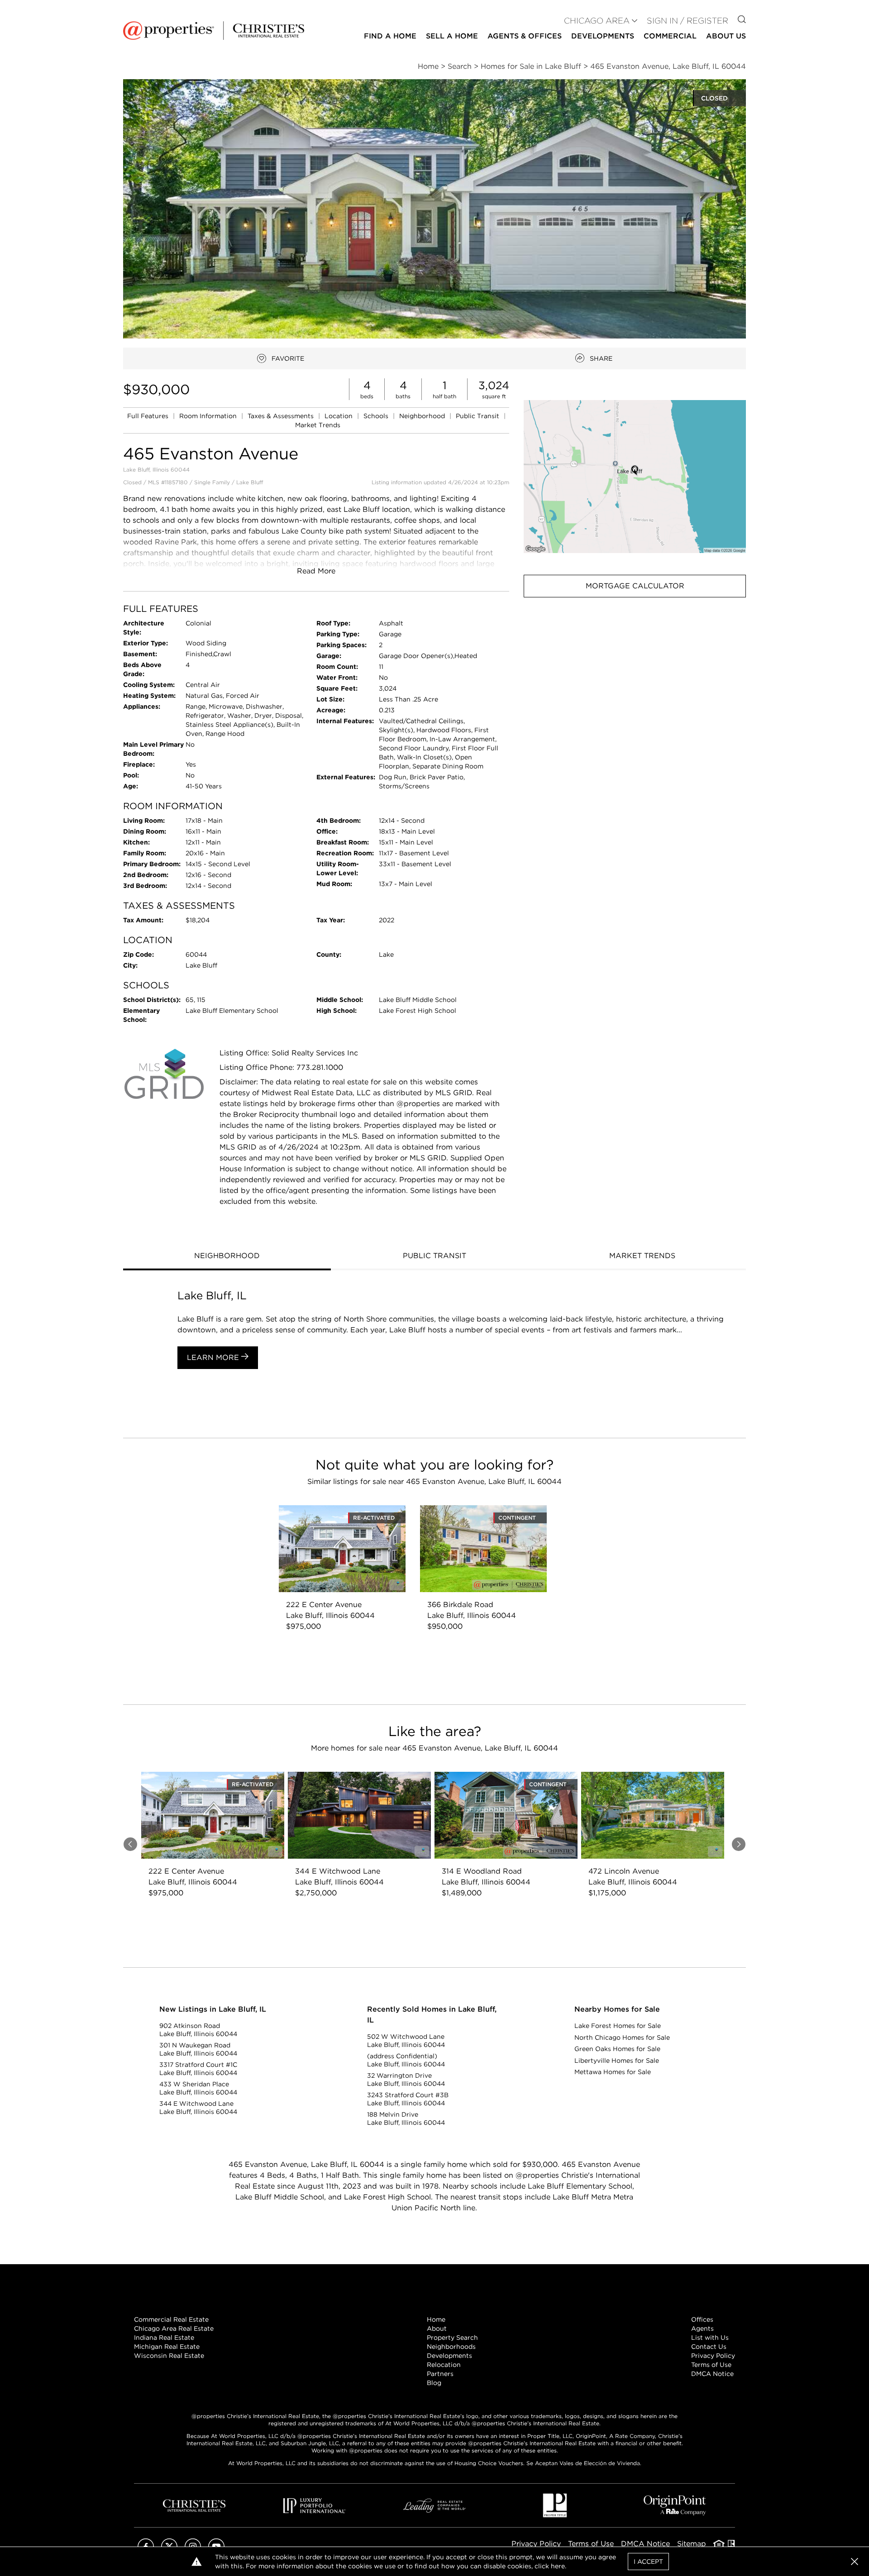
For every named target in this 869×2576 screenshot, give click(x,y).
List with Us (710, 2337)
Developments (603, 36)
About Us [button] (726, 36)
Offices (702, 2319)
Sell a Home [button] (452, 36)
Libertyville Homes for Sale (617, 2061)
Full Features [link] (149, 416)
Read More (316, 571)
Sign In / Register (688, 21)
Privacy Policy (713, 2356)
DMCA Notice (712, 2374)
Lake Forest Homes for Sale (618, 2026)
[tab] (227, 1257)
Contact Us (709, 2347)
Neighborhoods (451, 2347)
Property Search (452, 2337)
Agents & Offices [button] (525, 36)
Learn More (214, 1357)
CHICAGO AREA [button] (597, 21)
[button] (635, 476)
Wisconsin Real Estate (169, 2356)
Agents (702, 2328)
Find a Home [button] (390, 36)
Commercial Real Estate (171, 2319)
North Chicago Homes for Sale (622, 2037)
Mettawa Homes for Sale (613, 2072)
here (558, 2566)
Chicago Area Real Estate (174, 2328)
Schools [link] (377, 416)
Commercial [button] (670, 36)
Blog (434, 2383)
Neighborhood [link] (423, 416)
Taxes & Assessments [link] (282, 416)
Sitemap (692, 2544)
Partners (440, 2374)
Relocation (444, 2365)
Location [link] (339, 416)
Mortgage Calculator (635, 586)
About (437, 2328)
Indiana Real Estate (164, 2337)
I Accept (648, 2562)
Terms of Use (711, 2365)
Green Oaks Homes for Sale (617, 2049)
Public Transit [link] (478, 416)
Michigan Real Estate (167, 2347)
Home (436, 2319)
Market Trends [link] (318, 425)
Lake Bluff (250, 482)
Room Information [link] (209, 416)
